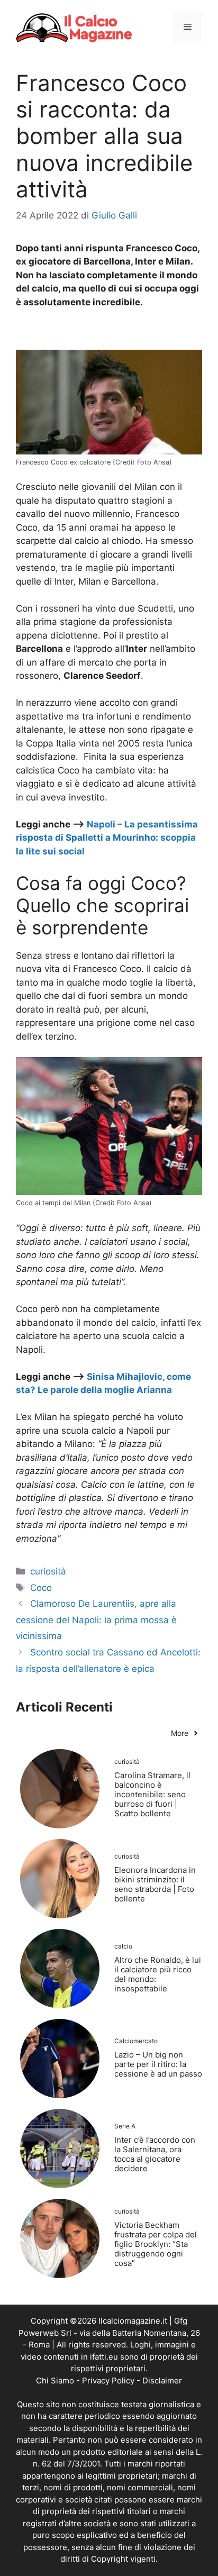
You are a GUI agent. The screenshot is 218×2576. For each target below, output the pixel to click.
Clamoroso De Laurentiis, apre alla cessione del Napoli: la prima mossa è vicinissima (96, 1620)
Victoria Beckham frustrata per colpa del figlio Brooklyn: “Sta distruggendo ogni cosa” (156, 2244)
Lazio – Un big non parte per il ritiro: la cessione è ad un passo (158, 2064)
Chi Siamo (55, 2381)
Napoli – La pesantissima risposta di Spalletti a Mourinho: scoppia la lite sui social (107, 838)
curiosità (48, 1571)
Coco (41, 1588)
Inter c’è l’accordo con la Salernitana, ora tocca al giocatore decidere (155, 2154)
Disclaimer (162, 2381)
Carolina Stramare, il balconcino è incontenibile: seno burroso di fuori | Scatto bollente (152, 1794)
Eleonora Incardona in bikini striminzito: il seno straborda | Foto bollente (155, 1884)
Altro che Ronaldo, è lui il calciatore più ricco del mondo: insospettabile (158, 1974)
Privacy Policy (108, 2381)
